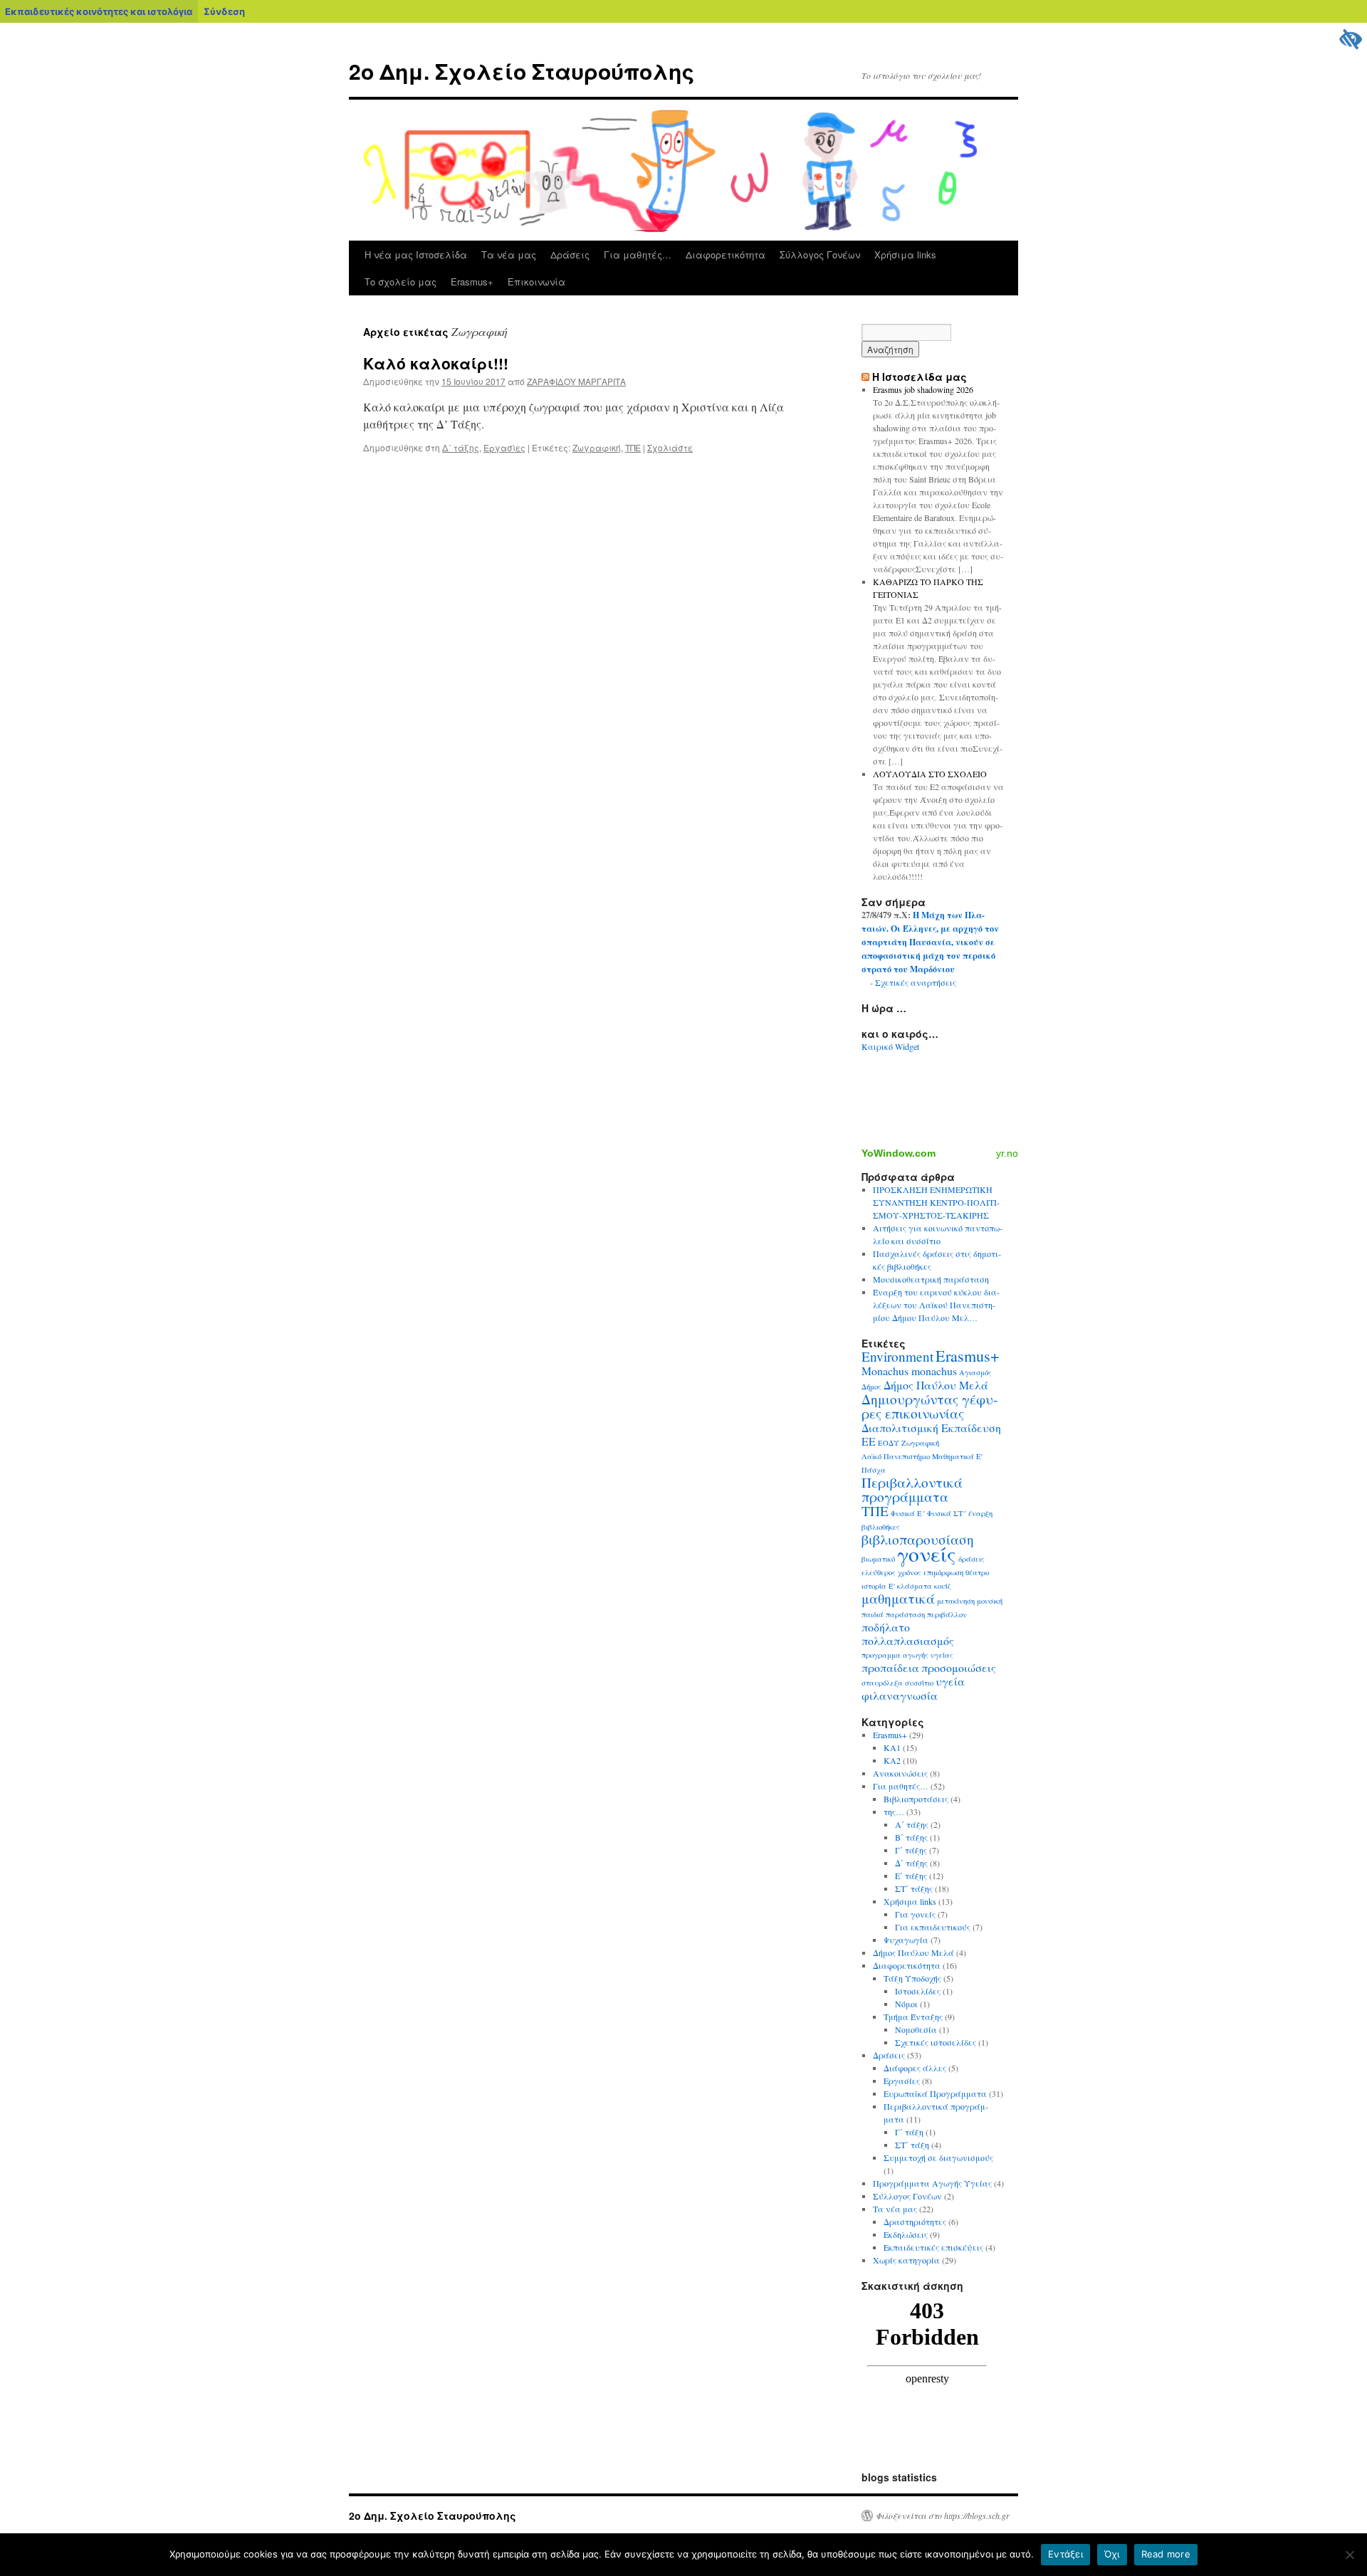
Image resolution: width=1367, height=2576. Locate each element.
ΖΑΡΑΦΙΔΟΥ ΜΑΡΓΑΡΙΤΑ (576, 381)
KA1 (892, 1747)
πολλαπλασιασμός (908, 1640)
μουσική (990, 1601)
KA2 (892, 1760)
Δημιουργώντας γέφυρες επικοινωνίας (929, 1406)
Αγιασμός (975, 1372)
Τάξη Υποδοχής (912, 1978)
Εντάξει (1065, 2554)
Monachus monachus (909, 1371)
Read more (1166, 2554)
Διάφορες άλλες (915, 2068)
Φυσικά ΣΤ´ (947, 1513)
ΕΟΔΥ (889, 1443)
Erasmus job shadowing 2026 (923, 389)
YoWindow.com (899, 1153)
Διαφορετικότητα (726, 254)
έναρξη (980, 1513)
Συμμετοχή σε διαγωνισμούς (938, 2157)
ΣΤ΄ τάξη (912, 2145)
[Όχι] (1349, 2555)
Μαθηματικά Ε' (957, 1456)
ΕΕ (869, 1441)
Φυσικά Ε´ (908, 1513)
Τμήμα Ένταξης (913, 2017)
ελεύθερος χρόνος (891, 1572)
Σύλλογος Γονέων (820, 254)
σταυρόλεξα (882, 1683)
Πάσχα (874, 1470)
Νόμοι (906, 2004)
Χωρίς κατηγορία (906, 2260)
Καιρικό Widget (890, 1046)
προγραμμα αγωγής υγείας (907, 1655)
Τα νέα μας (509, 254)
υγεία (950, 1681)
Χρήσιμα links (905, 254)
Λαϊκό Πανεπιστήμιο (896, 1456)
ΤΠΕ (633, 447)
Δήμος (871, 1387)
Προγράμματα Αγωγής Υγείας (932, 2183)
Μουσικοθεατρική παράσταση (931, 1279)
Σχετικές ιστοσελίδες (936, 2042)
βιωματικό (878, 1559)
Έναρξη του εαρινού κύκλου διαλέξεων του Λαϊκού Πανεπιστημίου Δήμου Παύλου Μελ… (936, 1305)
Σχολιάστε (670, 447)
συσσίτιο (919, 1683)
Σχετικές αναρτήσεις (916, 982)
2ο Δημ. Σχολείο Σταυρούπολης (522, 71)
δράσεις (971, 1559)
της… (894, 1812)
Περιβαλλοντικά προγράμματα (912, 1489)
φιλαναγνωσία (900, 1695)
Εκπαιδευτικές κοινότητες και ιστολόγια (99, 11)
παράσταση (905, 1614)
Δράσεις (570, 254)
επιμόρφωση (943, 1572)
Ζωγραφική (597, 447)
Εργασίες (504, 447)
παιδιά (873, 1614)
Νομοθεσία (916, 2029)
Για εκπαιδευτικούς (933, 1927)
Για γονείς (915, 1914)
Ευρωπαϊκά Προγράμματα (935, 2093)
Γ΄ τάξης (911, 1850)
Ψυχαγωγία (906, 1940)
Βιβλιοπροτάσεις (916, 1799)
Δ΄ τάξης (461, 447)
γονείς (927, 1554)
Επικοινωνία (536, 282)
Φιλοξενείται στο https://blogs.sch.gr (943, 2515)
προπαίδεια (890, 1667)
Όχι (1112, 2554)
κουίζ (943, 1586)
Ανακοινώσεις (900, 1773)
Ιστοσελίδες (918, 1991)
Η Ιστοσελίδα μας (920, 377)
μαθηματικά (898, 1598)
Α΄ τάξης (912, 1824)
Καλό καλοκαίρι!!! (436, 363)
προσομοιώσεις (959, 1667)
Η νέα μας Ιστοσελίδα (416, 254)
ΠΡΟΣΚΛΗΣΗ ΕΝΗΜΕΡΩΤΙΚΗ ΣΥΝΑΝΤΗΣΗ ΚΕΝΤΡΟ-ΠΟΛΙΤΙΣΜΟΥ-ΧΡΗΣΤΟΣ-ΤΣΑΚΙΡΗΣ (936, 1202)
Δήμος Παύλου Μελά (936, 1385)
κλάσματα (915, 1586)
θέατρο (977, 1572)
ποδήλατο (886, 1627)
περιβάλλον (947, 1614)
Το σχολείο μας (400, 282)
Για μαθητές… (638, 254)
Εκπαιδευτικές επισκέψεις (933, 2247)
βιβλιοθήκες (881, 1527)
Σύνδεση (224, 11)
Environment (897, 1356)
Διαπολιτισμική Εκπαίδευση (931, 1428)
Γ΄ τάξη (909, 2132)
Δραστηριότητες (915, 2222)
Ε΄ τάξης (911, 1876)
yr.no (1007, 1153)
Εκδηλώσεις (906, 2234)
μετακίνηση (956, 1601)
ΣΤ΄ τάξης (914, 1888)
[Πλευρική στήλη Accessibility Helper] (1350, 40)
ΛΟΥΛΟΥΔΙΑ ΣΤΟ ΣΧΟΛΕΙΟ (930, 774)
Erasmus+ (472, 282)
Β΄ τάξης (911, 1837)
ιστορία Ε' (878, 1586)
